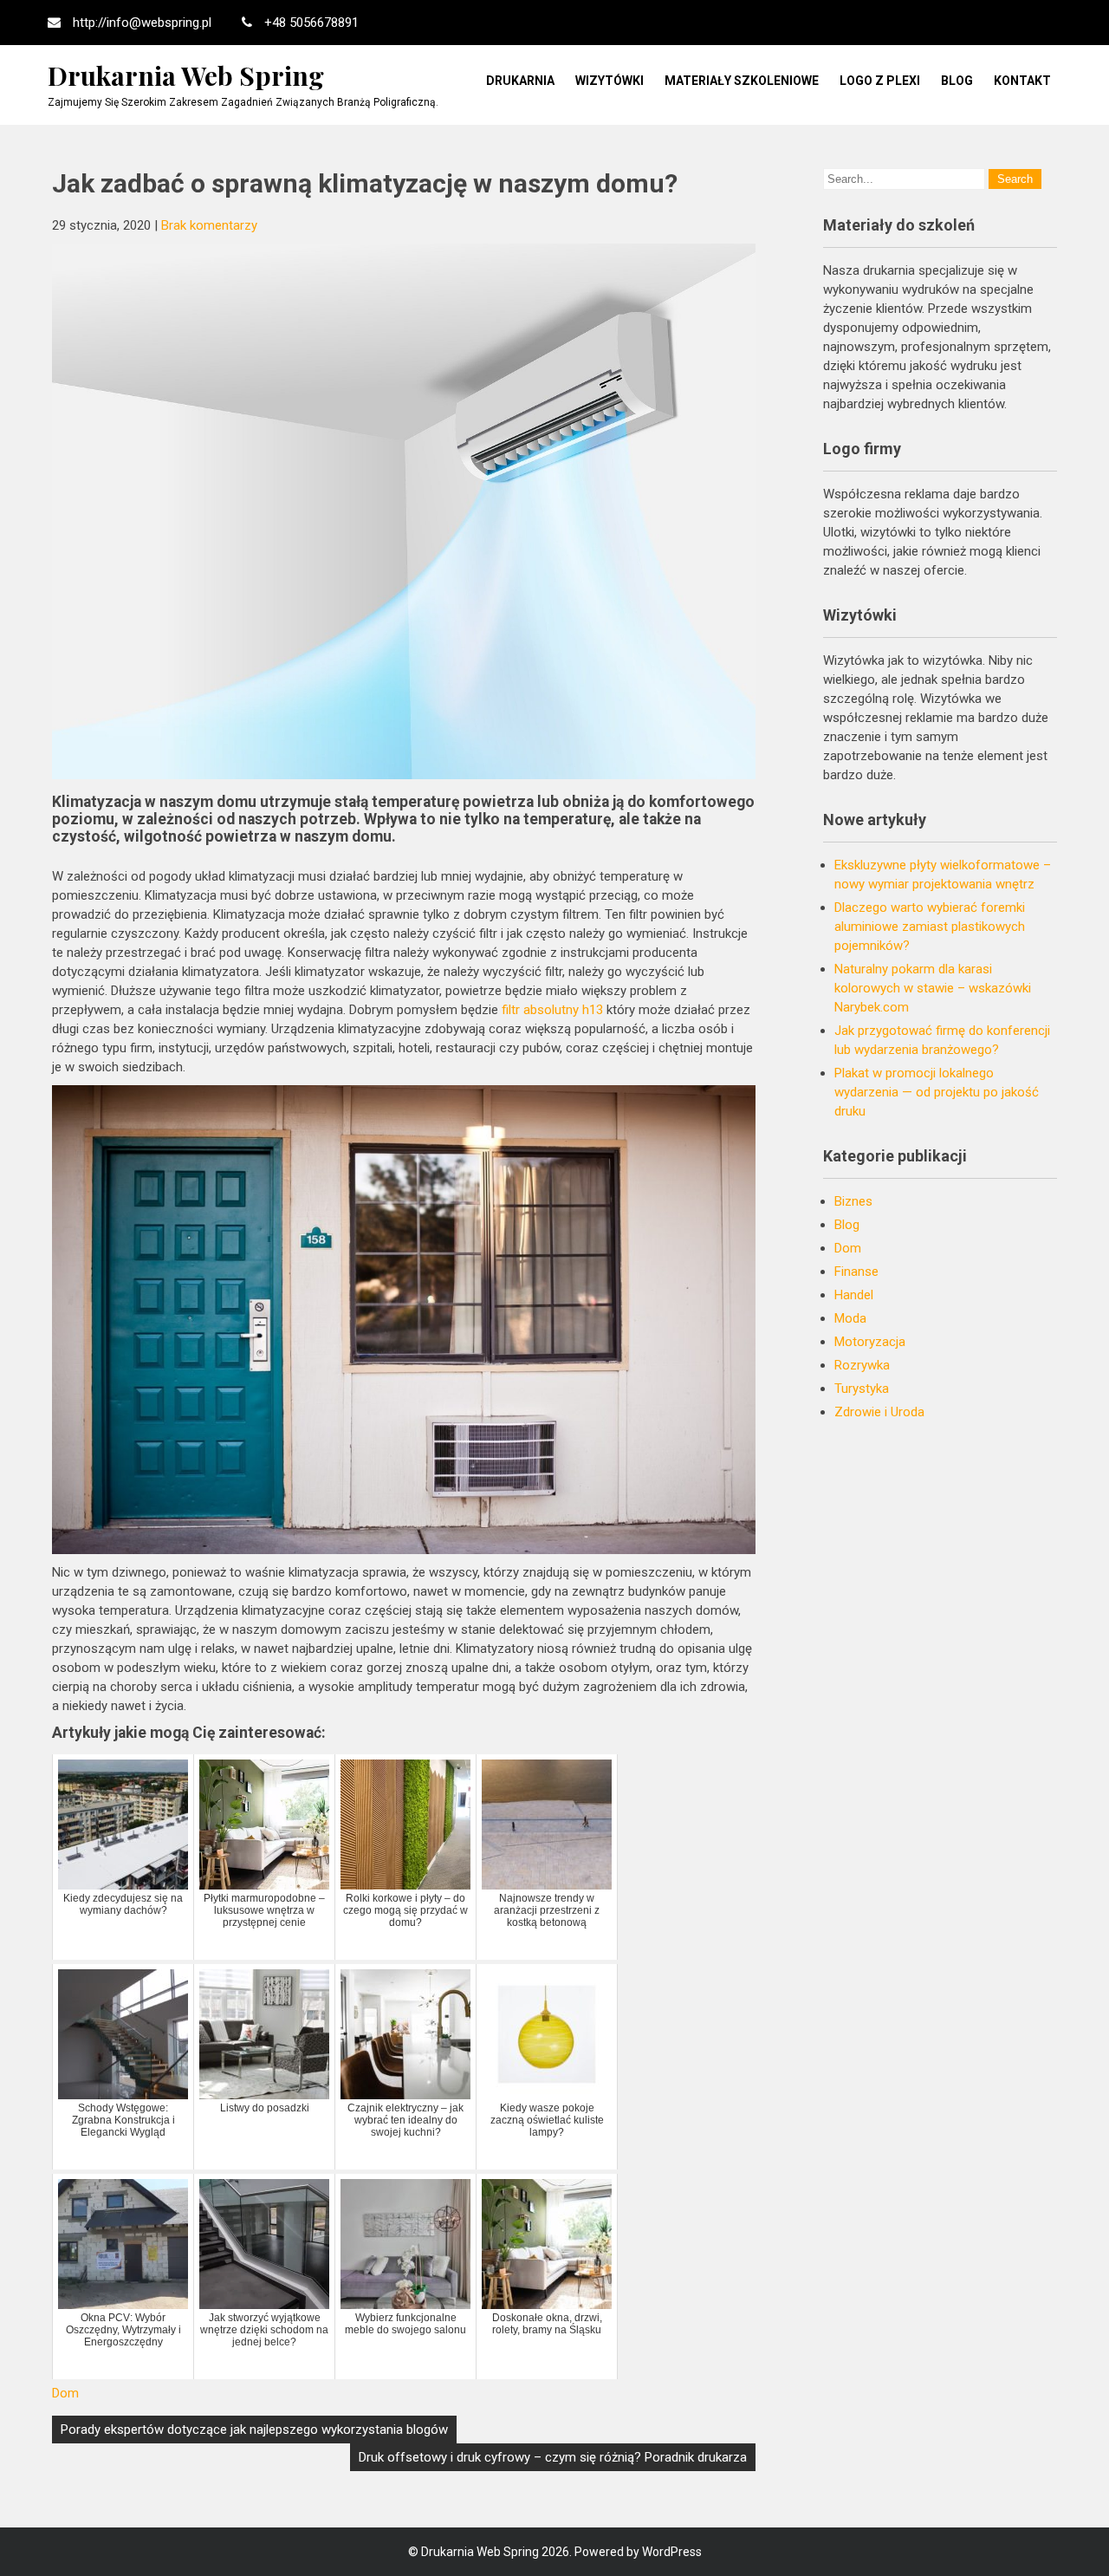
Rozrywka (862, 1365)
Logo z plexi (880, 81)
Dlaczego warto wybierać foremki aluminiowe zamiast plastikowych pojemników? (930, 927)
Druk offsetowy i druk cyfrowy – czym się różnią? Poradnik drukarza (553, 2457)
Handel (854, 1295)
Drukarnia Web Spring (186, 75)
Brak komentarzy (209, 225)
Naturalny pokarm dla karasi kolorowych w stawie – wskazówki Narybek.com (933, 988)
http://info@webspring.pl (142, 23)
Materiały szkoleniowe (742, 81)
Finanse (856, 1272)
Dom (65, 2393)
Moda (850, 1318)
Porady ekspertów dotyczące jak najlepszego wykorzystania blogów (254, 2430)
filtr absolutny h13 (552, 1010)
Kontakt (1022, 81)
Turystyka (862, 1389)
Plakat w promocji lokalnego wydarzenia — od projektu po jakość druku (937, 1092)
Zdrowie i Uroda (879, 1412)
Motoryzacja (870, 1342)
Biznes (853, 1201)
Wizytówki (610, 81)
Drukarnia (520, 81)
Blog (957, 81)
